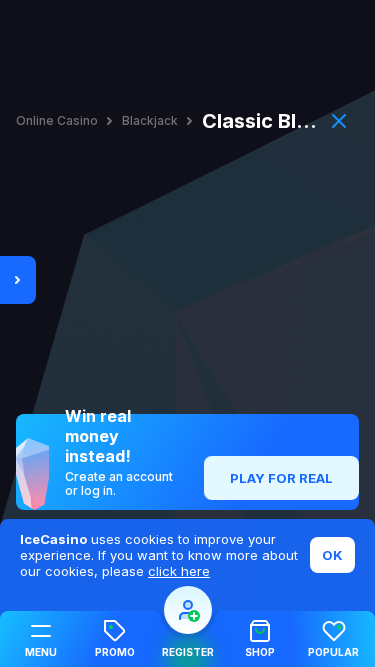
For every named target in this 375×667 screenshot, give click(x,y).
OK (332, 555)
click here (179, 571)
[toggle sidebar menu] (18, 280)
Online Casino (57, 121)
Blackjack (150, 121)
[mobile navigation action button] (188, 610)
